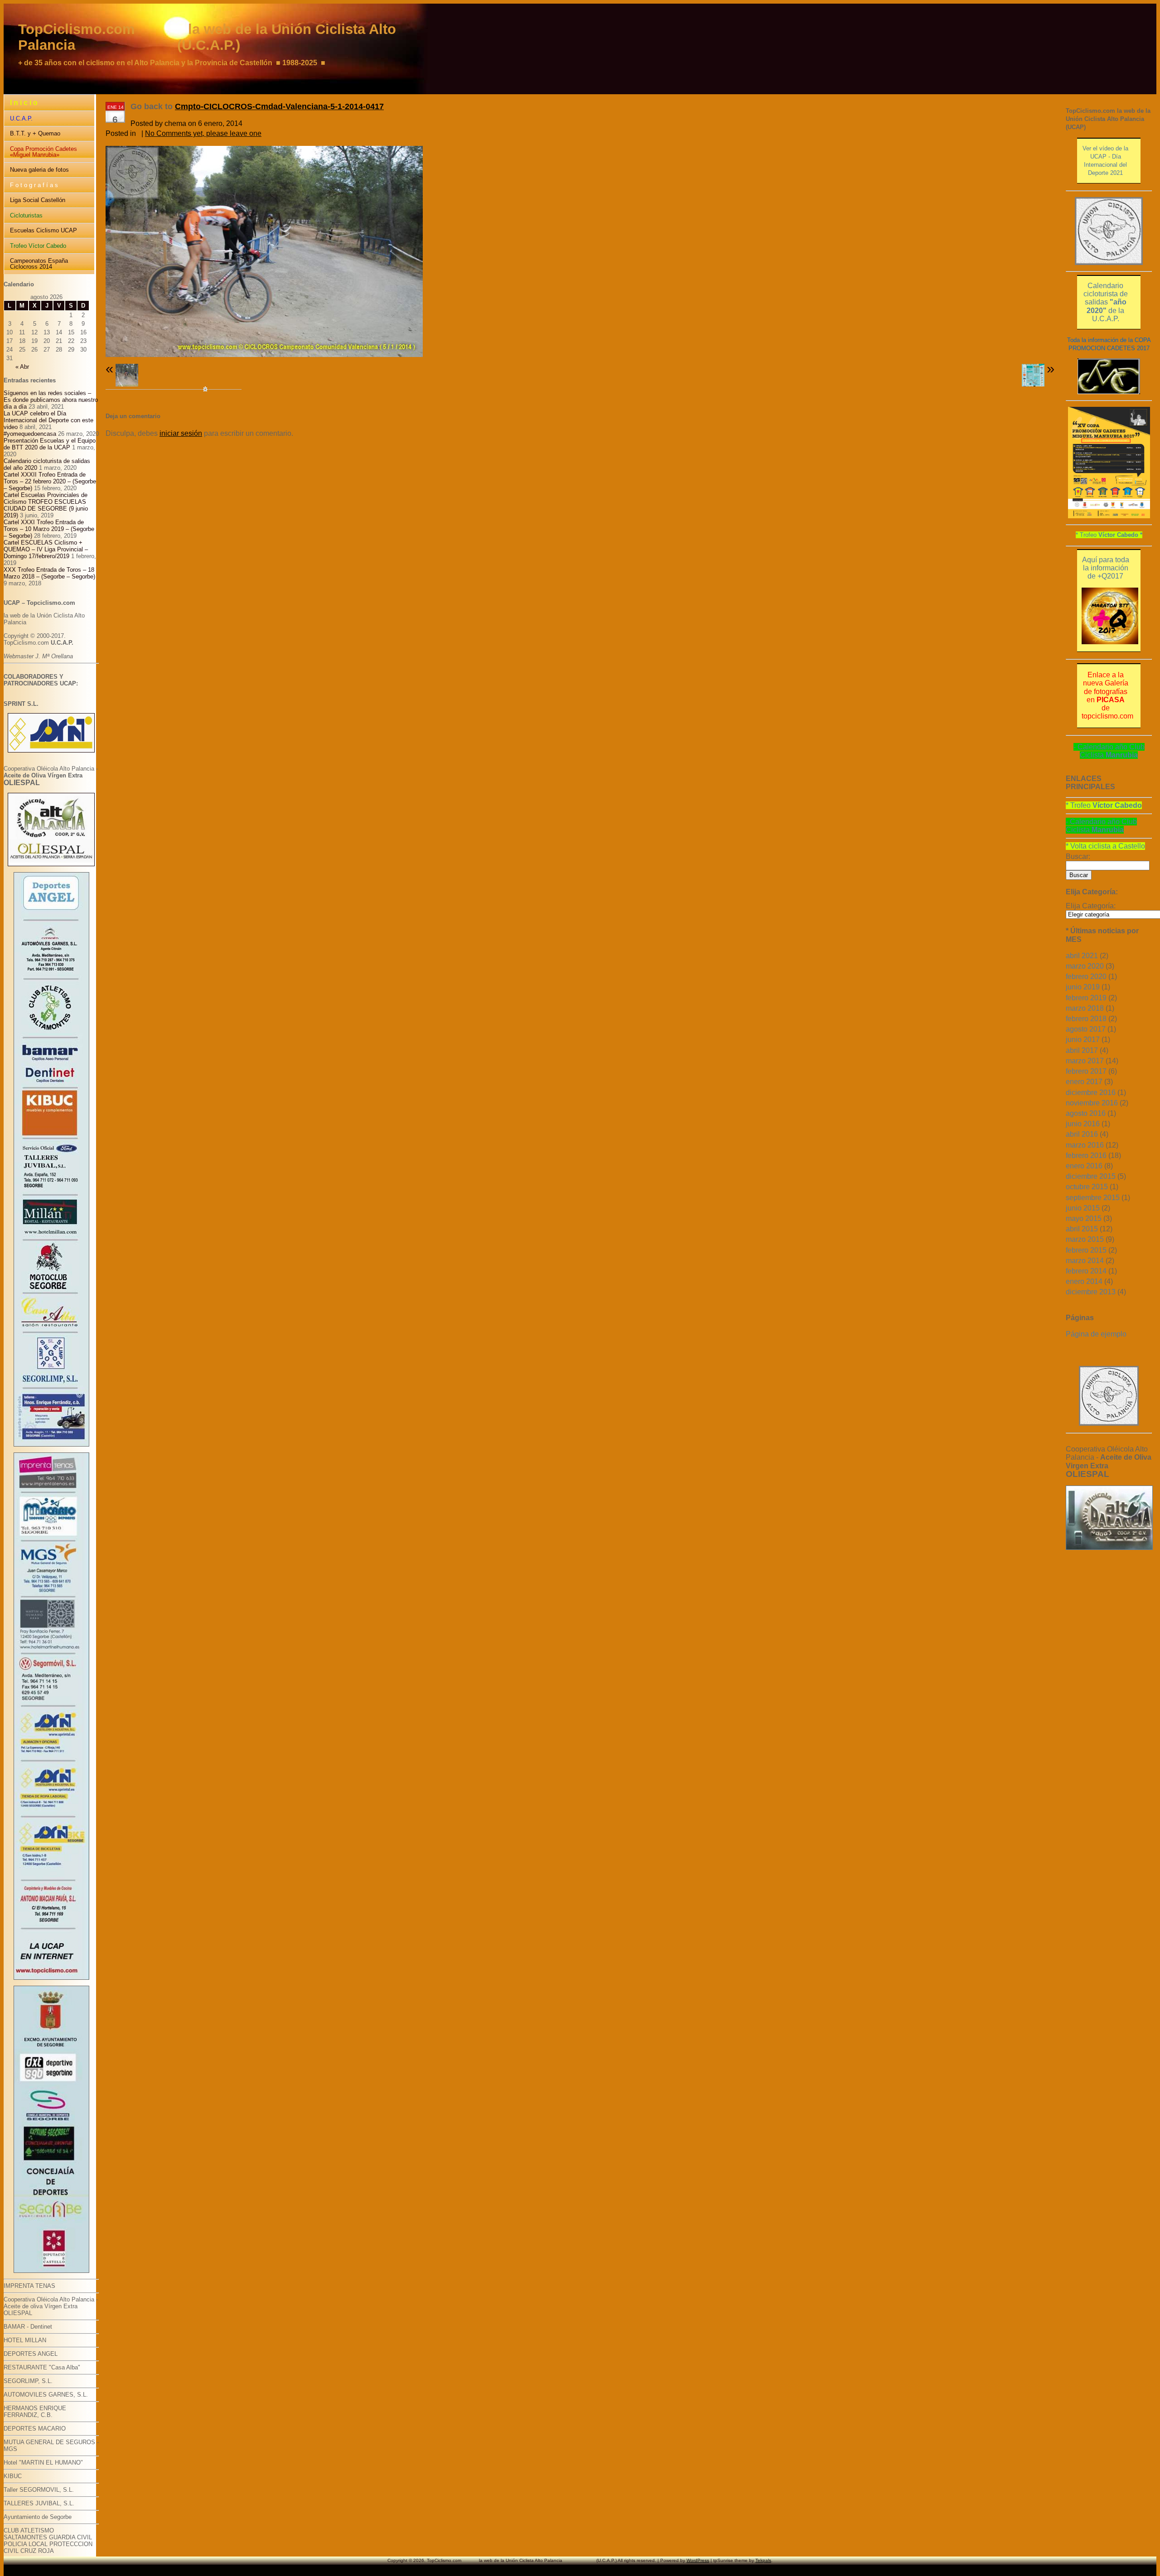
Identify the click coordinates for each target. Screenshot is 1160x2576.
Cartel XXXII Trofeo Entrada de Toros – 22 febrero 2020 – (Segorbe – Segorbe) (50, 481)
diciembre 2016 (1091, 1093)
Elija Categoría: (1091, 906)
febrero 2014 (1086, 1271)
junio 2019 (1083, 987)
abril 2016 (1082, 1134)
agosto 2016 (1086, 1113)
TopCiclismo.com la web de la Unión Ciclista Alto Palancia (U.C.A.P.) (207, 37)
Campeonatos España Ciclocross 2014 (39, 264)
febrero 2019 (1086, 998)
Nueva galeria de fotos (39, 170)
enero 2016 (1084, 1166)
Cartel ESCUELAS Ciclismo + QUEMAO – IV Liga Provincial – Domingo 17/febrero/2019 (46, 549)
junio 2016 (1083, 1124)
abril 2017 (1082, 1050)
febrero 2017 (1086, 1071)
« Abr (22, 367)
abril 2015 (1082, 1229)
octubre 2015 (1087, 1187)
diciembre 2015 (1091, 1176)
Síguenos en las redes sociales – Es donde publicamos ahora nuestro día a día (51, 400)
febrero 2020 (1086, 977)
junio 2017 (1083, 1040)
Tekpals (763, 2560)
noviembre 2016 (1092, 1103)
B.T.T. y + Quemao (35, 133)
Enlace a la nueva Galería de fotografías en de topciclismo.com (1107, 695)
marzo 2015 (1085, 1239)
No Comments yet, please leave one (203, 133)
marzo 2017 (1085, 1061)
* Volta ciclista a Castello (1105, 846)
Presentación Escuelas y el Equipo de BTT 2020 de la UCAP (50, 444)
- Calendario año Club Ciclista (1109, 751)
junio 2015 (1083, 1208)
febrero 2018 (1086, 1019)
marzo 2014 (1085, 1261)
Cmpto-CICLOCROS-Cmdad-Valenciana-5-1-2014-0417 (279, 106)
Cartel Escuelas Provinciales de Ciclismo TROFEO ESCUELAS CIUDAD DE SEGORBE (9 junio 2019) (46, 505)
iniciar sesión (181, 433)
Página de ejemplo (1096, 1334)
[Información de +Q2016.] (1110, 642)
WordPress (698, 2560)
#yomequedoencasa (30, 434)
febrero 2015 (1086, 1250)
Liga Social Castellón (38, 200)
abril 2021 (1082, 956)
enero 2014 (1084, 1281)
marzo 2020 (1085, 966)
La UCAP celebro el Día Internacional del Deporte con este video (48, 420)
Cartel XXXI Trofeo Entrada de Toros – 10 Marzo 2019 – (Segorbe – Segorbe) (49, 529)
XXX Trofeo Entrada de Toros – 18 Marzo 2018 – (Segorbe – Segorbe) (49, 573)
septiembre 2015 (1093, 1198)
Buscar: (1078, 856)
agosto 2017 (1086, 1029)
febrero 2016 (1086, 1155)
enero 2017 (1084, 1082)
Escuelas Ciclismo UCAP (43, 230)
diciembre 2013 (1091, 1292)
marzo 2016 (1085, 1145)
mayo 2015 (1084, 1218)
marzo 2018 (1085, 1008)
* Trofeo (1109, 535)
